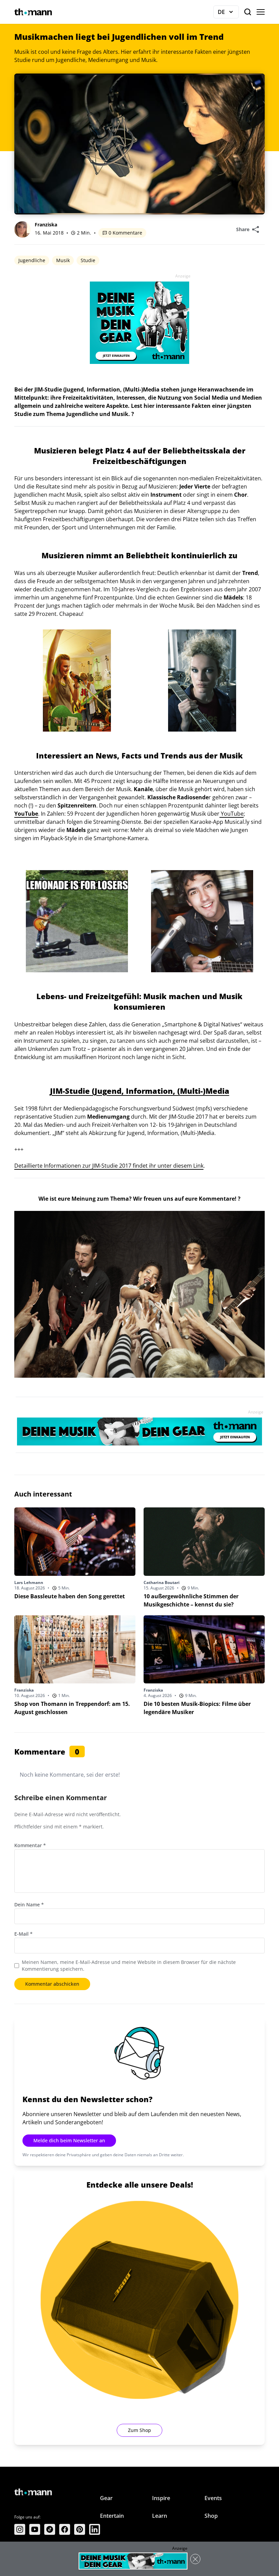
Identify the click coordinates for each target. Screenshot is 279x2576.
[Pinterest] (80, 2529)
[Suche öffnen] (248, 12)
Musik (63, 260)
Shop (211, 2516)
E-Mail (23, 1934)
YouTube (232, 814)
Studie (88, 260)
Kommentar (30, 1845)
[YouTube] (35, 2529)
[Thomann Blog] (33, 12)
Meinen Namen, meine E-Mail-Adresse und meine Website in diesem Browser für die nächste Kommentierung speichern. (129, 1965)
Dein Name (29, 1905)
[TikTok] (50, 2529)
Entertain (112, 2516)
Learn (160, 2516)
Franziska (46, 225)
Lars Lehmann (29, 1582)
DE (228, 13)
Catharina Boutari (162, 1582)
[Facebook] (65, 2529)
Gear (106, 2498)
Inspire (161, 2498)
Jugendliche (32, 260)
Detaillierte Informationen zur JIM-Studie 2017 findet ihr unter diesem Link (109, 1166)
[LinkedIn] (95, 2529)
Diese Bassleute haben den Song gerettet (70, 1596)
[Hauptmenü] (261, 12)
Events (213, 2498)
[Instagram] (20, 2529)
